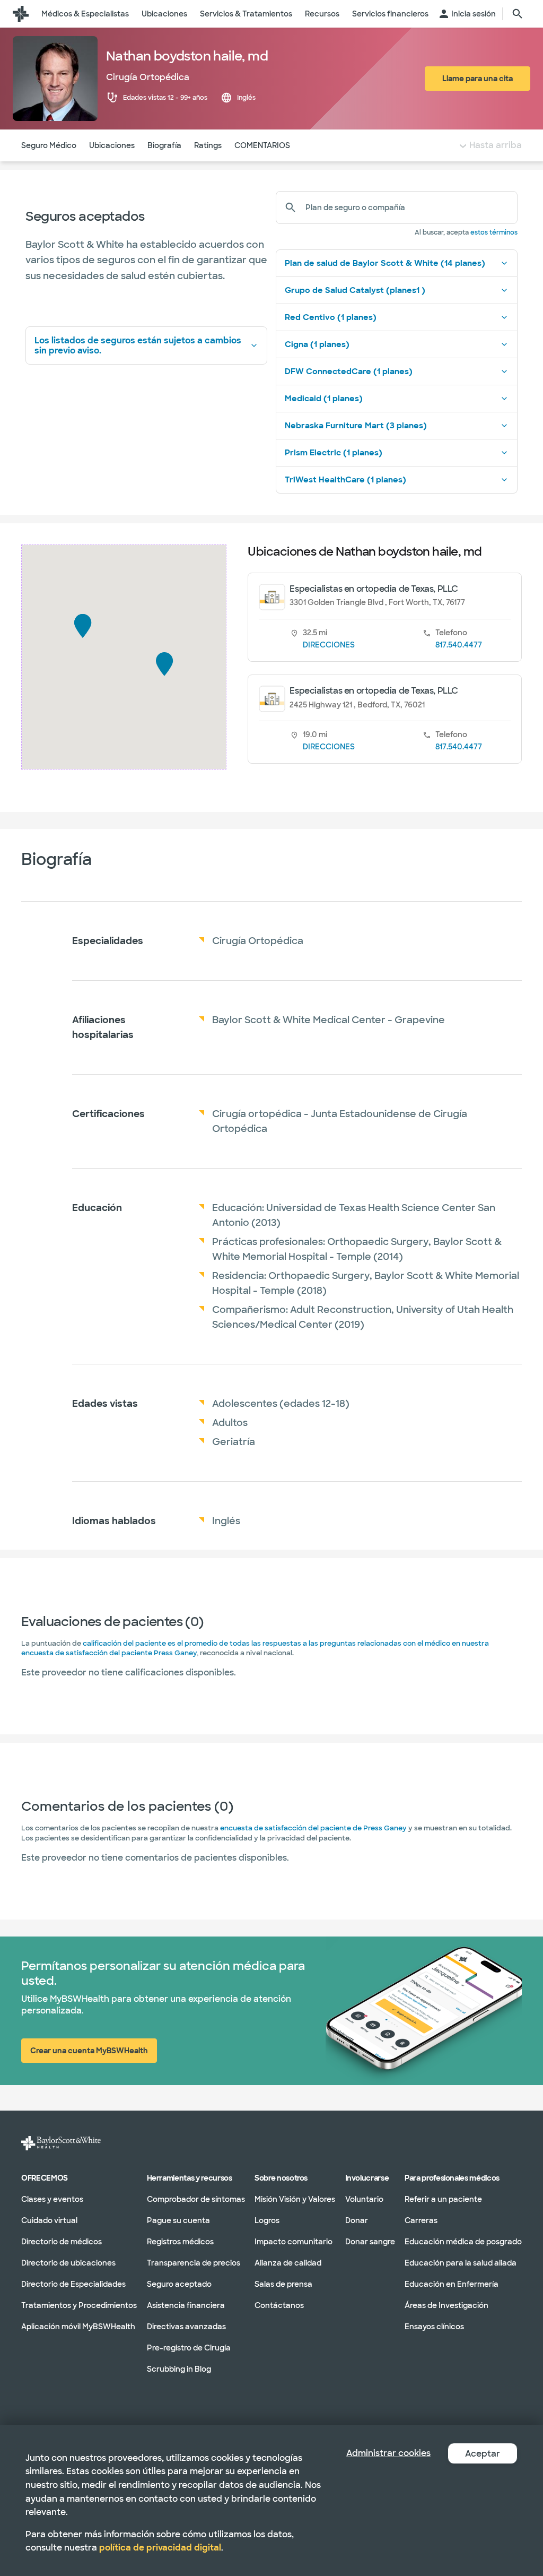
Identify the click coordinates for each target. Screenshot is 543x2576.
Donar (357, 2220)
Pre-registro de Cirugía (189, 2347)
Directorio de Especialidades (73, 2284)
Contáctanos (279, 2305)
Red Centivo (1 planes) (331, 317)
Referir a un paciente (443, 2199)
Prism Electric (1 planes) (334, 453)
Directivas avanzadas (186, 2326)
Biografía (164, 145)
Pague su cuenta (178, 2220)
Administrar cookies (388, 2453)
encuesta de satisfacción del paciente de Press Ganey (313, 1828)
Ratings (208, 145)
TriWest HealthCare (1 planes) (345, 480)
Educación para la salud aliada (461, 2262)
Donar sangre (370, 2241)
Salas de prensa (283, 2284)
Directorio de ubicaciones (68, 2262)
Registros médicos (180, 2241)
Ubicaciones (112, 145)
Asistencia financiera (186, 2305)
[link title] (21, 14)
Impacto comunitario (294, 2241)
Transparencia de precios (194, 2262)
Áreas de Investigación (446, 2305)
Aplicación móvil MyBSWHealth (78, 2326)
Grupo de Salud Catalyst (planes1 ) (355, 290)
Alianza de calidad (288, 2262)
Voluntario (364, 2199)
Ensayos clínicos (434, 2326)
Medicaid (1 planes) (324, 399)
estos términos (494, 232)
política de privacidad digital (160, 2548)
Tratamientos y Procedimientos (79, 2305)
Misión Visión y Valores (295, 2199)
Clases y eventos (52, 2199)
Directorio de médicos (62, 2241)
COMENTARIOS (262, 145)
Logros (267, 2220)
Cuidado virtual (49, 2220)
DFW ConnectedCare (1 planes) (349, 371)
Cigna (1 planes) (317, 344)
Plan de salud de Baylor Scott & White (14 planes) (385, 263)
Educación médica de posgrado (463, 2241)
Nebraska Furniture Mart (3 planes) (356, 426)
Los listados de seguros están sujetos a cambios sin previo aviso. (138, 345)
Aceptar (483, 2454)
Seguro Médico (49, 145)
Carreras (421, 2220)
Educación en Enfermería (452, 2284)
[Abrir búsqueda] (518, 14)
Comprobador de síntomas (196, 2199)
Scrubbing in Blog (179, 2368)
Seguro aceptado (179, 2284)
